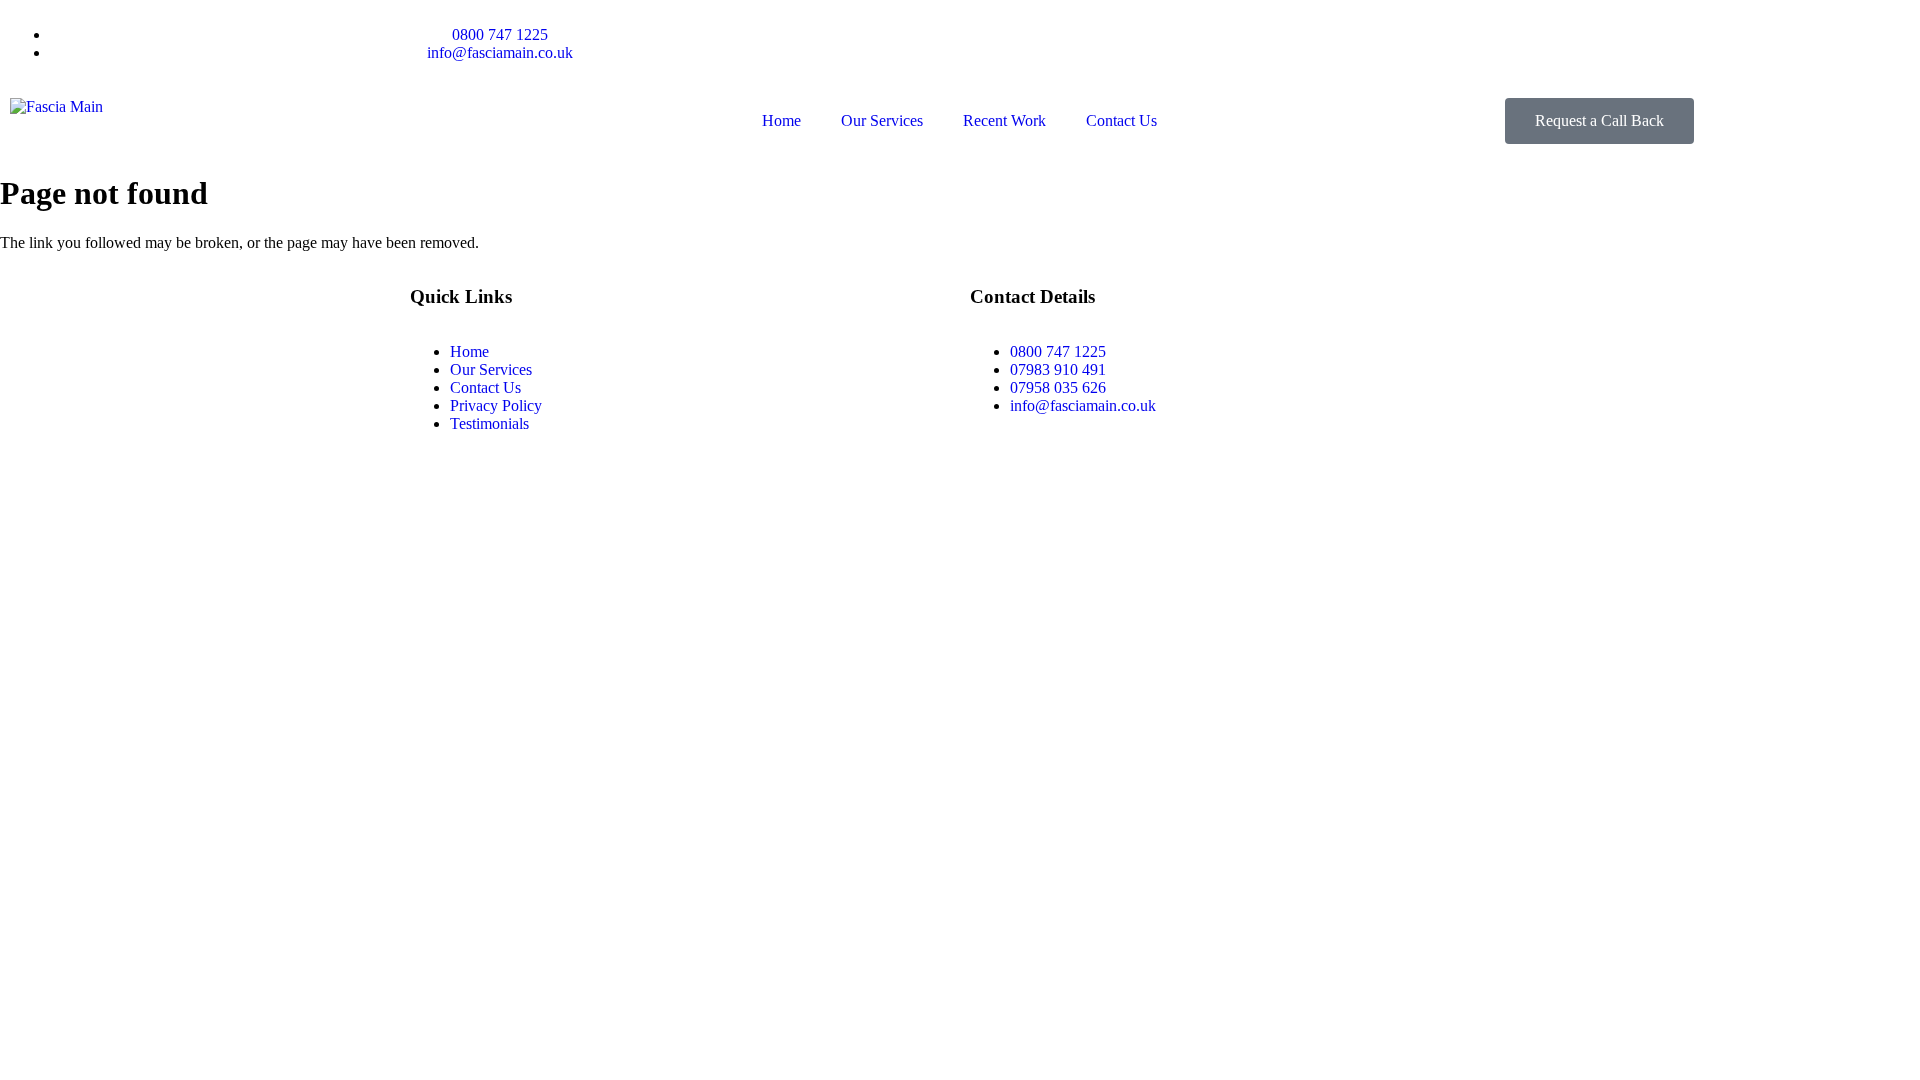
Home (781, 120)
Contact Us (1121, 120)
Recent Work (1004, 120)
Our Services (882, 120)
